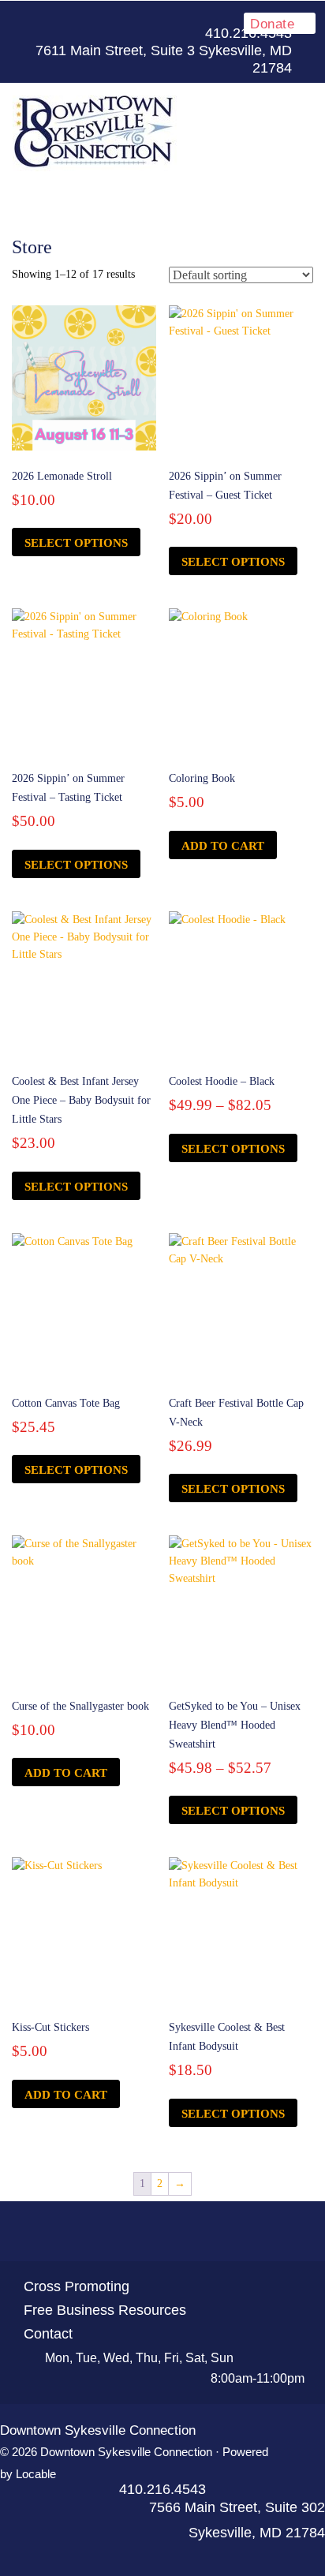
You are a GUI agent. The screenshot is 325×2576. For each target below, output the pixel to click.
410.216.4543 (162, 2489)
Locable (36, 2474)
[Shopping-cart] (219, 2232)
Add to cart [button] (223, 846)
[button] (162, 196)
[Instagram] (191, 2232)
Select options (76, 543)
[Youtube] (162, 2232)
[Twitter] (134, 2232)
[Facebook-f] (232, 17)
